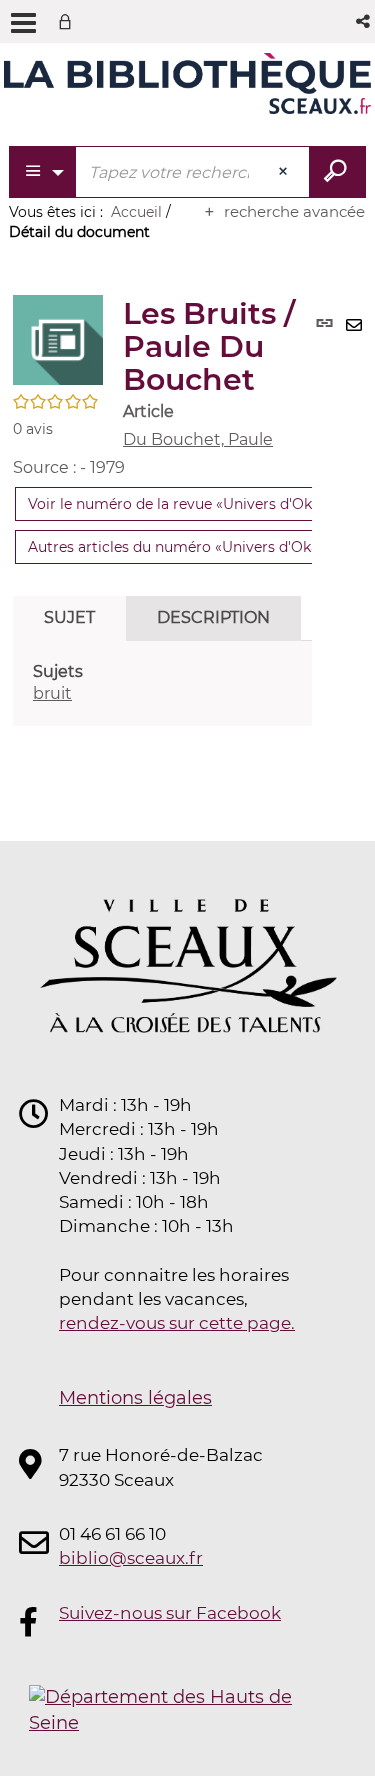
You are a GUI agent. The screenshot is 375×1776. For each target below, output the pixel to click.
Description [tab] (213, 617)
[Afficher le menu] (23, 23)
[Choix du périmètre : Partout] (43, 172)
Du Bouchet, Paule (198, 439)
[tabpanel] (162, 684)
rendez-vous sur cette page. (177, 1323)
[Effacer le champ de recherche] (285, 172)
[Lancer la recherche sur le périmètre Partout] (337, 172)
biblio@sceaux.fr (131, 1558)
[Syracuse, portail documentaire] (187, 88)
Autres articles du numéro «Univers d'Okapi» (183, 547)
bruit (52, 693)
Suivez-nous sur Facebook (170, 1613)
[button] (364, 21)
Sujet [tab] (69, 617)
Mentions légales (135, 1398)
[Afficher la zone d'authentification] (69, 21)
